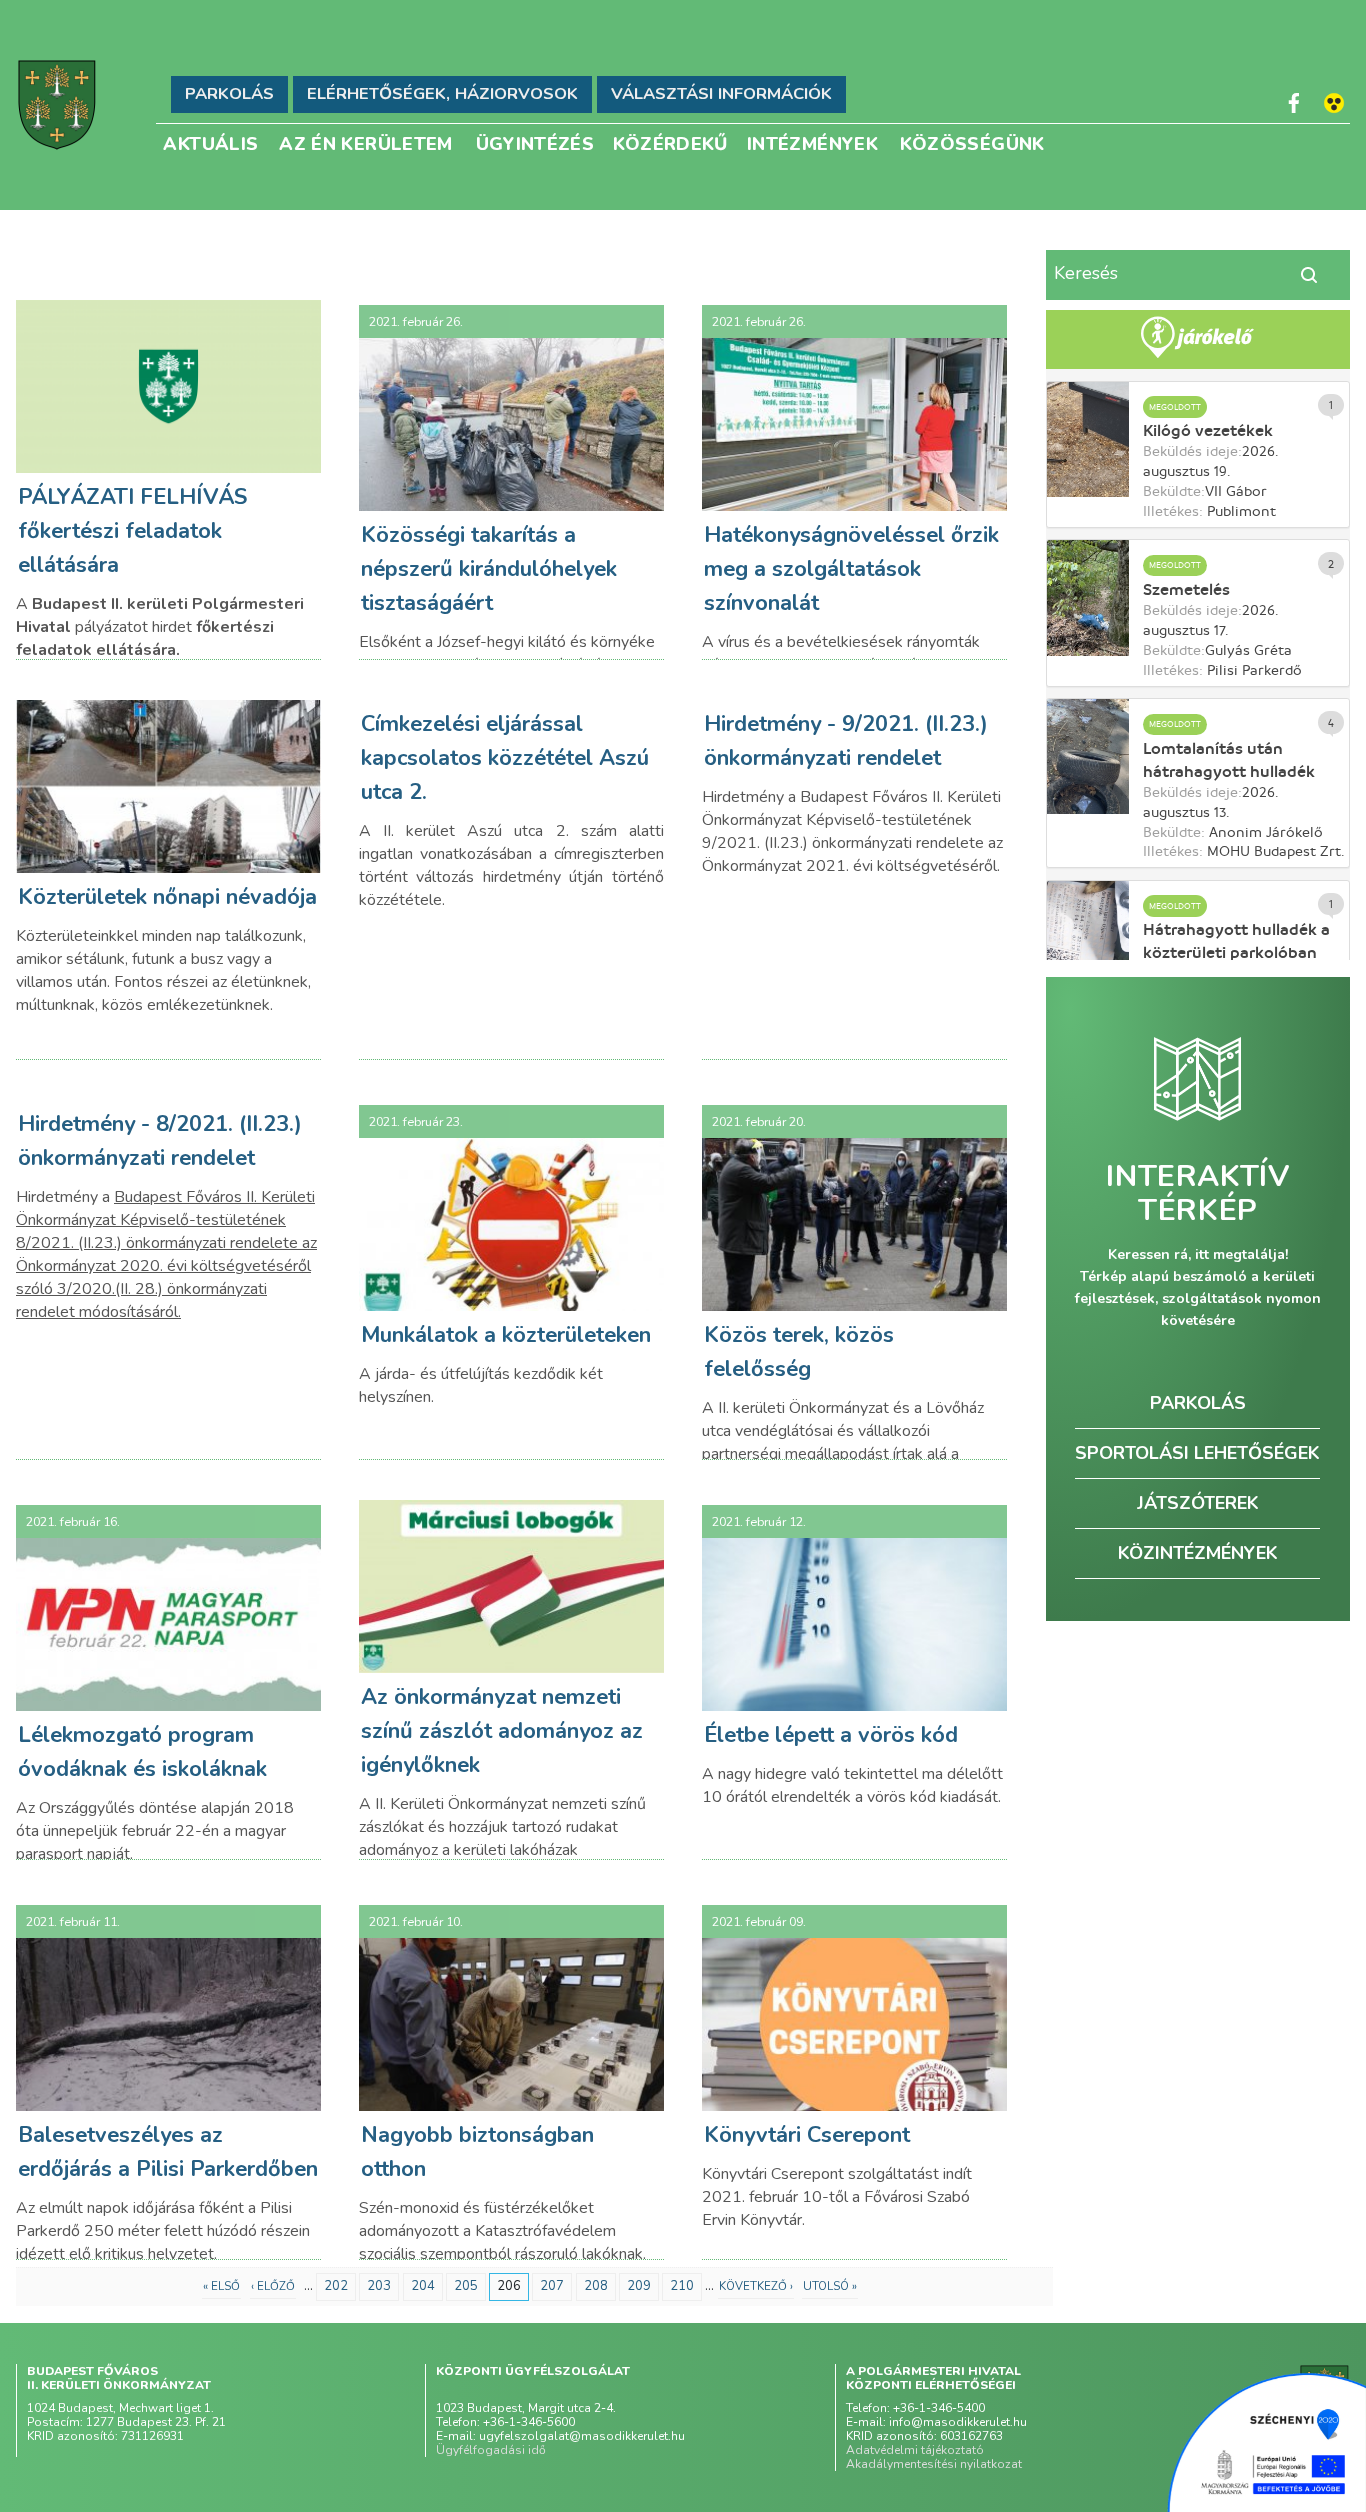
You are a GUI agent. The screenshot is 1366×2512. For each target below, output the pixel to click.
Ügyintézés (535, 142)
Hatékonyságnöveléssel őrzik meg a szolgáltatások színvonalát (851, 569)
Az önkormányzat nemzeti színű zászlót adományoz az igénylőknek (502, 1731)
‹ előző (273, 2286)
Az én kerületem (365, 142)
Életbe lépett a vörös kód (831, 1735)
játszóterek (1198, 1503)
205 (466, 2286)
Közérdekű (670, 142)
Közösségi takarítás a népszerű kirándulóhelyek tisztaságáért (489, 569)
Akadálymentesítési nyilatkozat (934, 2464)
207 (552, 2286)
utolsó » (830, 2286)
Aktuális (210, 142)
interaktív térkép (1197, 1194)
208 (596, 2286)
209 (639, 2286)
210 (682, 2286)
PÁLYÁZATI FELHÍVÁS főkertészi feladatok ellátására (132, 531)
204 (423, 2286)
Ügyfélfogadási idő (491, 2450)
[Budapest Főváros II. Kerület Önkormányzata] (57, 105)
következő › (756, 2286)
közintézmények (1198, 1553)
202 (336, 2286)
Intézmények (812, 142)
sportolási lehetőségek (1197, 1453)
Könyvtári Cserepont (807, 2135)
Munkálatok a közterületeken (506, 1335)
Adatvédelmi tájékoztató (915, 2450)
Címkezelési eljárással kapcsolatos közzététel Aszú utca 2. (505, 758)
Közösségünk (972, 142)
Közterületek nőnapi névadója (167, 897)
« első (221, 2286)
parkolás (1198, 1403)
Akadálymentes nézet (1334, 103)
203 (379, 2286)
